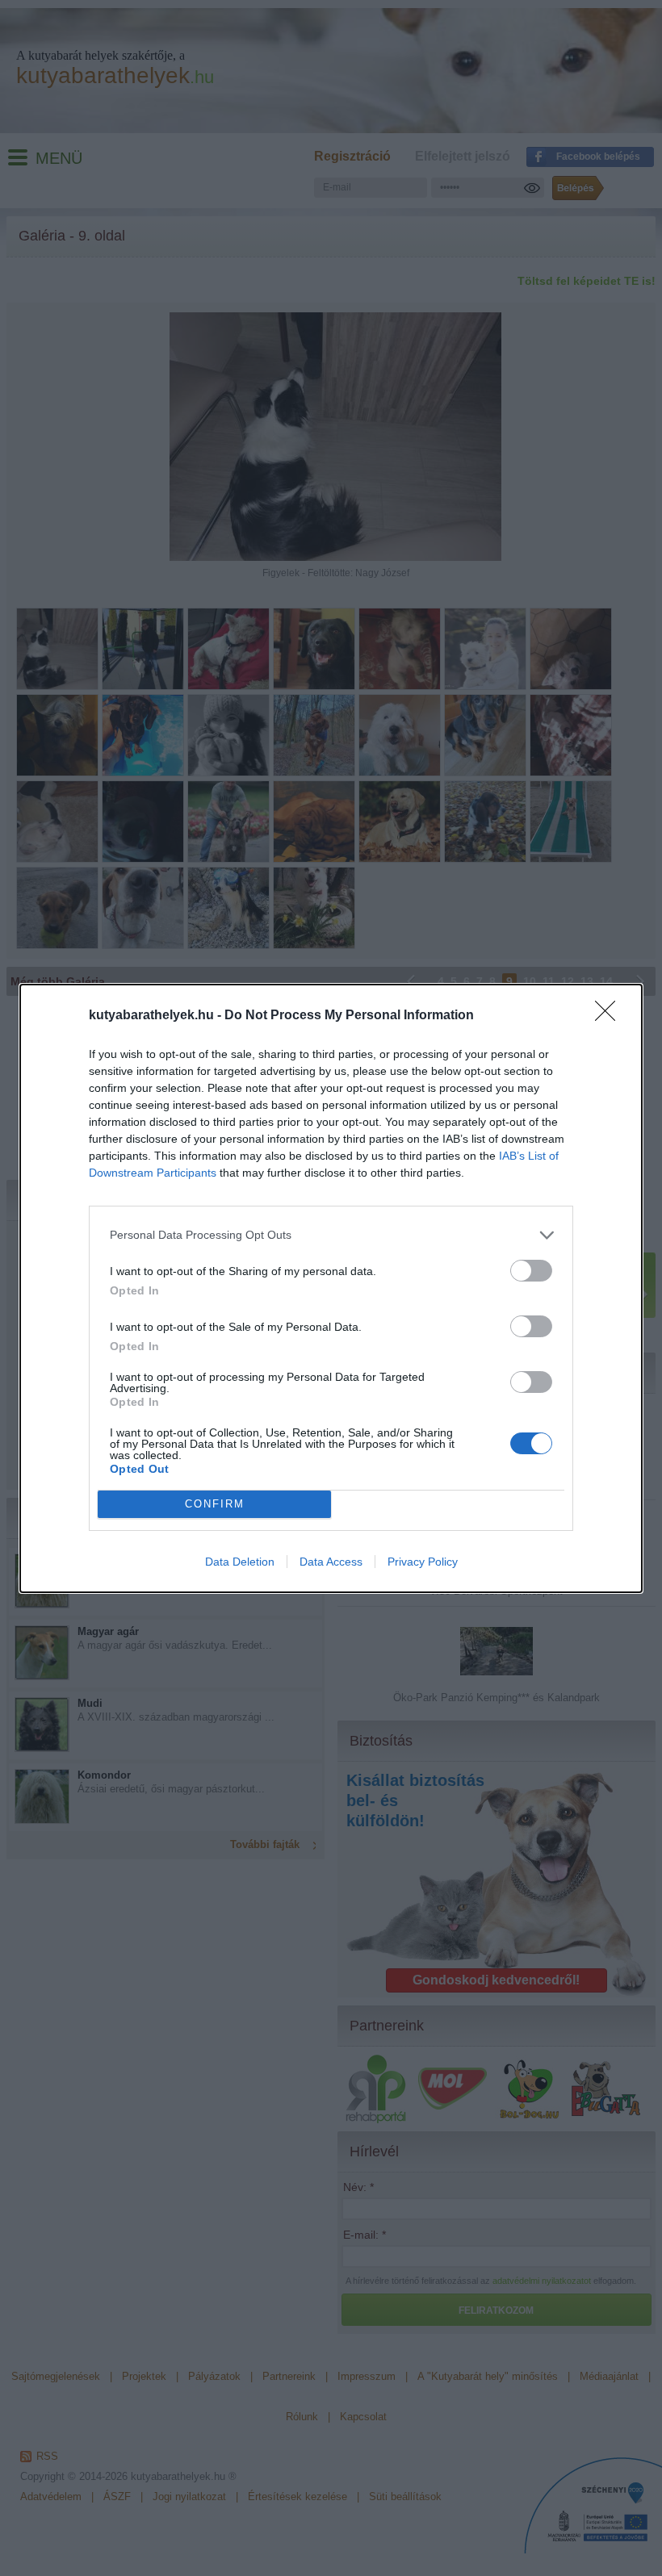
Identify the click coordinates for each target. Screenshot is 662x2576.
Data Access (331, 1562)
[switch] (531, 1271)
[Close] (610, 1016)
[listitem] (331, 1235)
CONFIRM (215, 1504)
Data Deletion (240, 1562)
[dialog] (331, 1288)
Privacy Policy (423, 1562)
